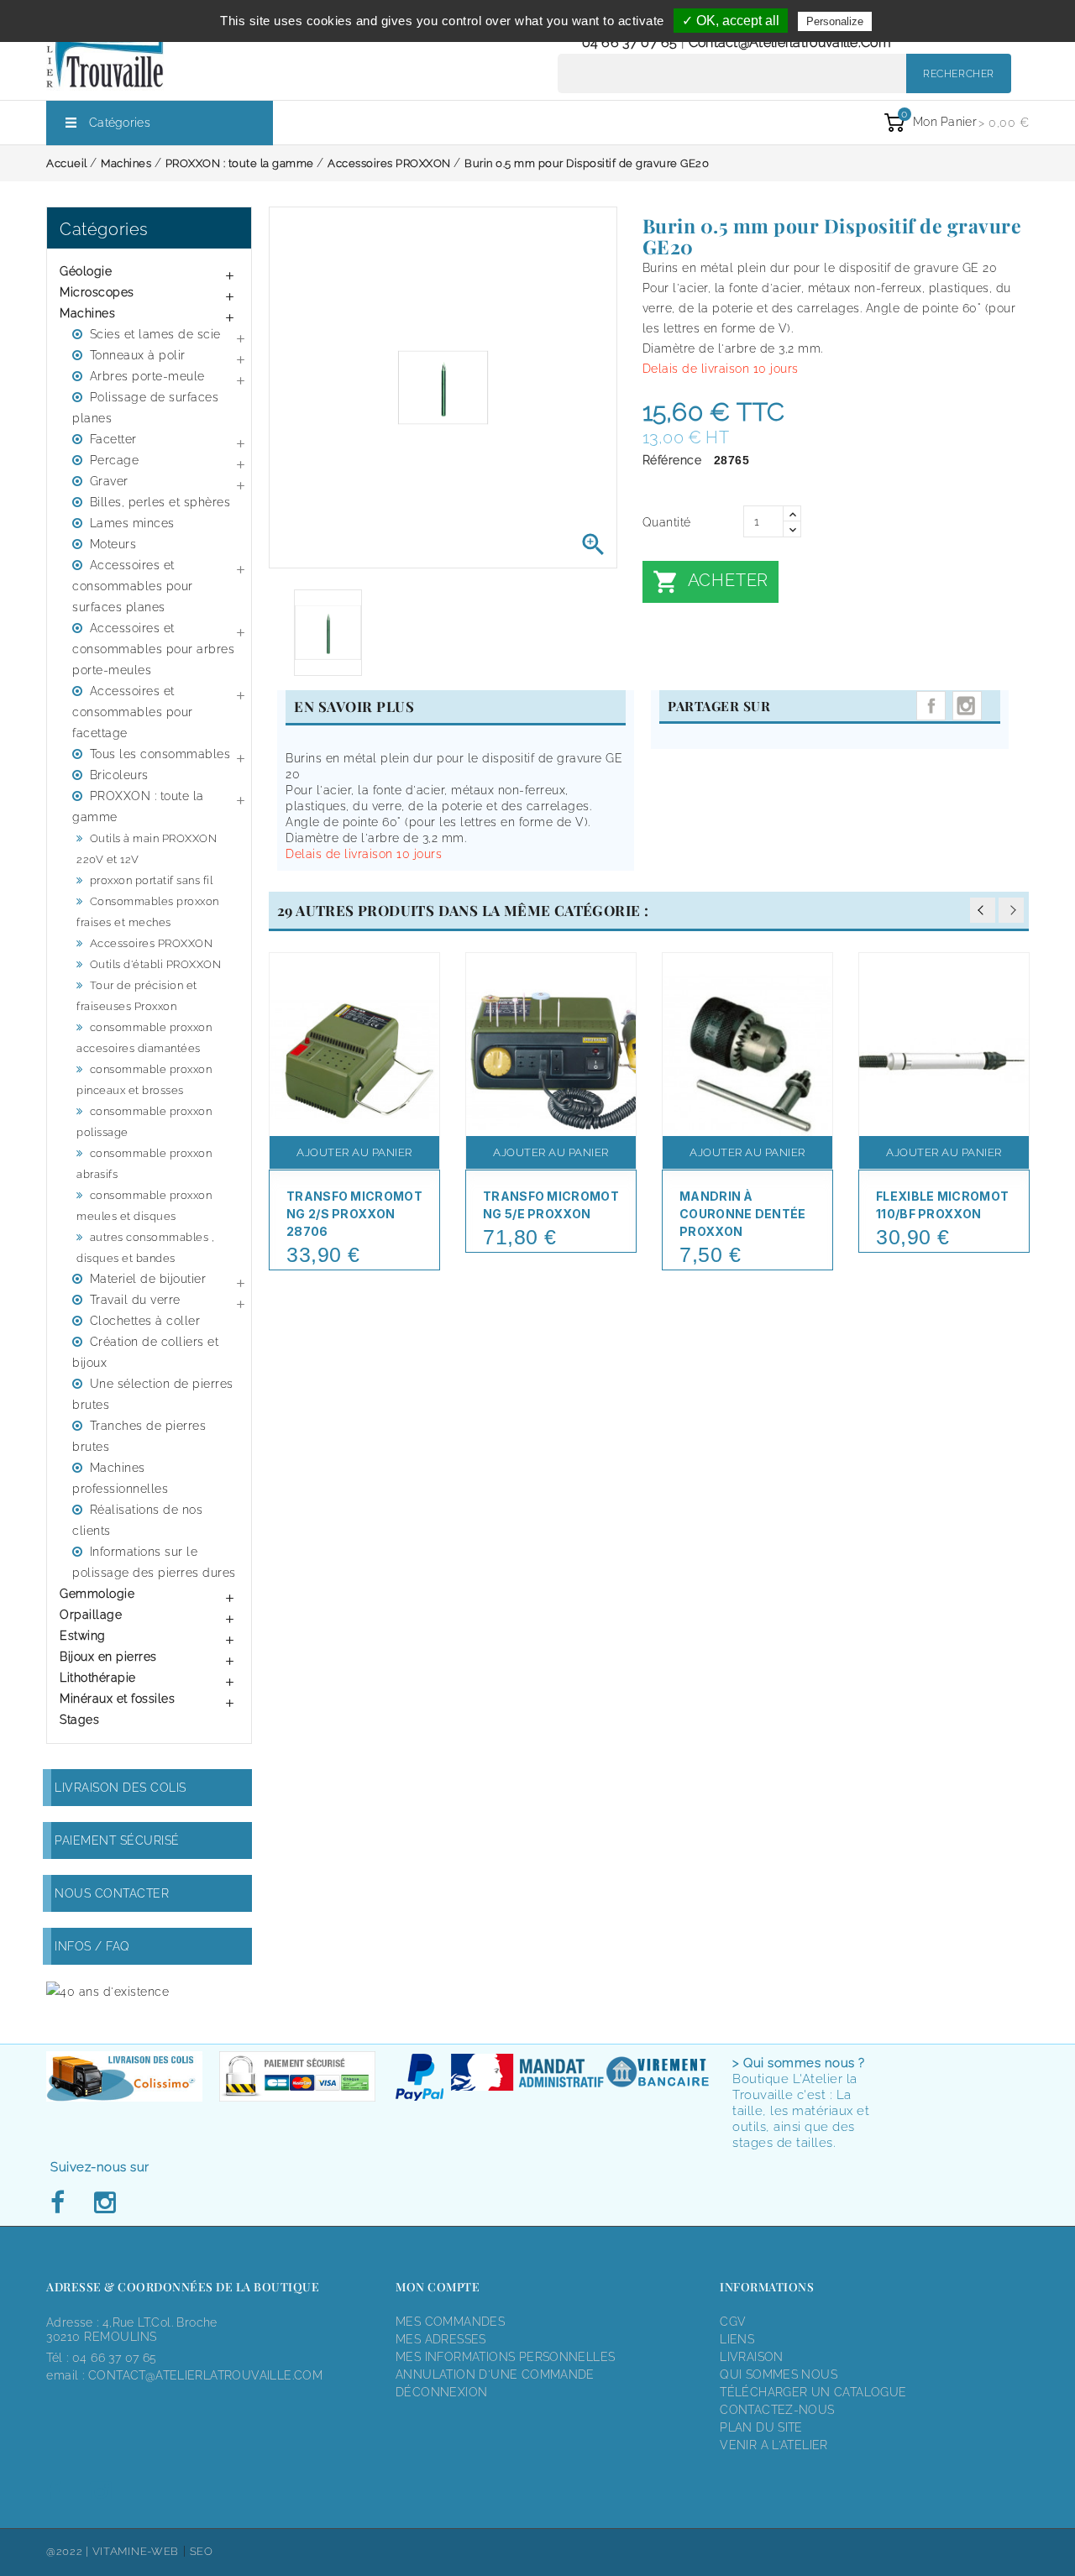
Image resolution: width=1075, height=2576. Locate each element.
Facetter (113, 439)
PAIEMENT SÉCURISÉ (117, 1840)
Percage (115, 460)
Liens (737, 2339)
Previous (983, 910)
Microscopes (97, 292)
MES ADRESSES (441, 2339)
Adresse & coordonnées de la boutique (183, 2287)
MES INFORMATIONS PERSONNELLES (505, 2357)
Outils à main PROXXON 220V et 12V (147, 849)
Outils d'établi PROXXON (156, 964)
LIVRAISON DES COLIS (121, 1788)
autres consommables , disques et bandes (145, 1248)
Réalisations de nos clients (137, 1520)
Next (1011, 910)
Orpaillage (91, 1615)
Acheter (711, 582)
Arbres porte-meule (147, 376)
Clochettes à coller (145, 1321)
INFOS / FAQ (92, 1946)
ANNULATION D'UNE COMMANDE (495, 2374)
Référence (672, 460)
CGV (733, 2322)
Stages (79, 1720)
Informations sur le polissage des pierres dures (154, 1562)
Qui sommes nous (779, 2374)
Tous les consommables (160, 754)
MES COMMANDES (450, 2322)
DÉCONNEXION (441, 2392)
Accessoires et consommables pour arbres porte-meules (153, 649)
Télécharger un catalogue (813, 2392)
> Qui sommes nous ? (799, 2063)
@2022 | (69, 2551)
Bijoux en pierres (108, 1657)
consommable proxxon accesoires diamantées (144, 1038)
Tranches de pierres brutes (139, 1436)
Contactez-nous (777, 2410)
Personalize (835, 21)
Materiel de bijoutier (148, 1279)
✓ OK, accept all (731, 21)
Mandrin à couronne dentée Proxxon (743, 1214)
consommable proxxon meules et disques (144, 1206)
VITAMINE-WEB (136, 2551)
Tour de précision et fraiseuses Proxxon (137, 996)
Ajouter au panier (354, 1152)
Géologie (86, 271)
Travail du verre (135, 1300)
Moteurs (113, 544)
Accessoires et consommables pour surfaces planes (133, 586)
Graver (109, 481)
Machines (87, 313)
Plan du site (761, 2427)
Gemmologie (97, 1594)
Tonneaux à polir (138, 355)
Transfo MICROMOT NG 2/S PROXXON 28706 (354, 1214)
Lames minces (132, 523)
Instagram (967, 706)
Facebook (62, 2203)
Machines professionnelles (120, 1478)
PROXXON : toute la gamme (138, 806)
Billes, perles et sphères (160, 502)
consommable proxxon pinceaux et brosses (144, 1080)
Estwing (83, 1636)
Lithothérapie (98, 1678)
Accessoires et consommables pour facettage (133, 712)
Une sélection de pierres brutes (153, 1394)
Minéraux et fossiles (117, 1699)
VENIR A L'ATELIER (774, 2445)
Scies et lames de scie (155, 334)
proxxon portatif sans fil (152, 880)
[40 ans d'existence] (107, 1991)
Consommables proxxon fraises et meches (148, 912)
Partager (931, 706)
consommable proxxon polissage (144, 1122)
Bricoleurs (119, 775)
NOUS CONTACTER (112, 1893)
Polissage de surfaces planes (145, 408)
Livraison (752, 2357)
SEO (202, 2551)
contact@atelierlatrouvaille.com (790, 42)
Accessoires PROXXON (152, 943)
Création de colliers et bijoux (145, 1352)
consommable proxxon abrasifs (144, 1164)
